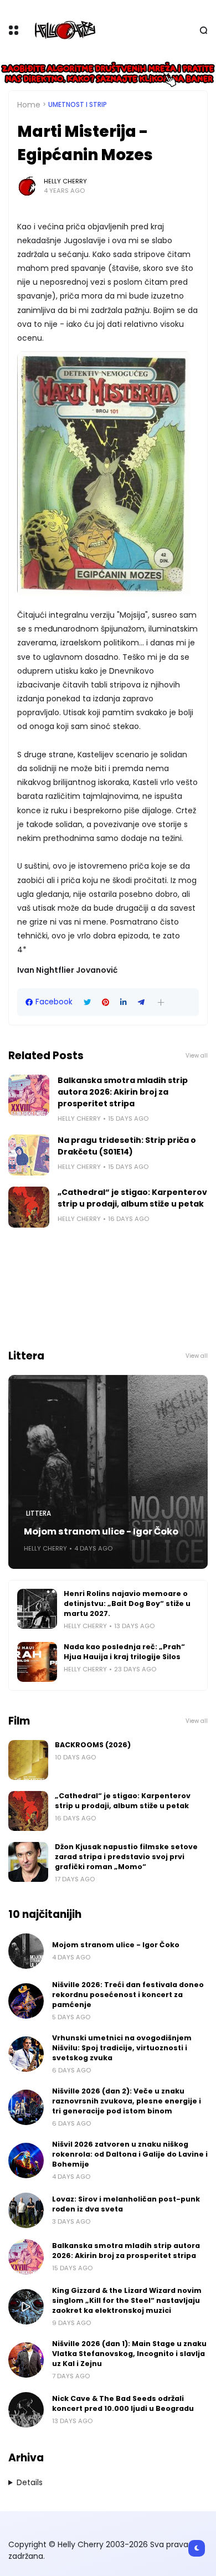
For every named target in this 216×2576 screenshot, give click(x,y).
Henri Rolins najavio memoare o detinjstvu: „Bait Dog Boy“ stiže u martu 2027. (127, 1603)
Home (29, 105)
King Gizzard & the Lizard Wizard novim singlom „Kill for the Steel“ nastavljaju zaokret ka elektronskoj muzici (127, 2300)
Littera (38, 1513)
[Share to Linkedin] (124, 1002)
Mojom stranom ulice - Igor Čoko (101, 1531)
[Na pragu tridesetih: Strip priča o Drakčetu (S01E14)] (29, 1155)
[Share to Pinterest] (106, 1002)
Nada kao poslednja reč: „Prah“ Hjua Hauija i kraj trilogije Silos (124, 1652)
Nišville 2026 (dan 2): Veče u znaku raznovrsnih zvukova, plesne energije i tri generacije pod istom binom (127, 2101)
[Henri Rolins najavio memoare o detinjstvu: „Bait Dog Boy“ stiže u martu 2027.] (37, 1609)
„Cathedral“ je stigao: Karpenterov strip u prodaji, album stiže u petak (132, 1198)
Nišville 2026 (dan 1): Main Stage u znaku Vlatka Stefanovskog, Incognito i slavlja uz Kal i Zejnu (129, 2354)
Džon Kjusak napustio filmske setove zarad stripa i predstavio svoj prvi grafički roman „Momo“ (126, 1857)
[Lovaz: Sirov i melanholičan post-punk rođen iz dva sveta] (26, 2210)
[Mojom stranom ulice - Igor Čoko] (108, 1472)
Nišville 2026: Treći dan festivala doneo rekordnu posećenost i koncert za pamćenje (128, 1995)
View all (197, 1056)
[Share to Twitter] (87, 1002)
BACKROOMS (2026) (93, 1745)
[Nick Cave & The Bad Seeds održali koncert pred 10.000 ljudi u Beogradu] (26, 2410)
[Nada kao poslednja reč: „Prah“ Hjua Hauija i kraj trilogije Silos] (37, 1662)
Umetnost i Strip (78, 105)
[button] (161, 1002)
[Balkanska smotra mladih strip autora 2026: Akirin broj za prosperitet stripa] (29, 1095)
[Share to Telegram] (141, 1002)
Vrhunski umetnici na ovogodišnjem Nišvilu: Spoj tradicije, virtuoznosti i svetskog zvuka (122, 2048)
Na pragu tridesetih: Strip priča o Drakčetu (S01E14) (127, 1146)
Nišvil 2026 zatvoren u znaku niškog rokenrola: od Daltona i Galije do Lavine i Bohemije (130, 2154)
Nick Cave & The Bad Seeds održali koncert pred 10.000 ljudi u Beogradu (123, 2403)
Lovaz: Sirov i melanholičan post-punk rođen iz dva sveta (126, 2204)
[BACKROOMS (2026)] (28, 1760)
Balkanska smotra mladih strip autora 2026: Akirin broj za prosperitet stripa (123, 1092)
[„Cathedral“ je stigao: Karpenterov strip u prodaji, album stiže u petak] (29, 1207)
